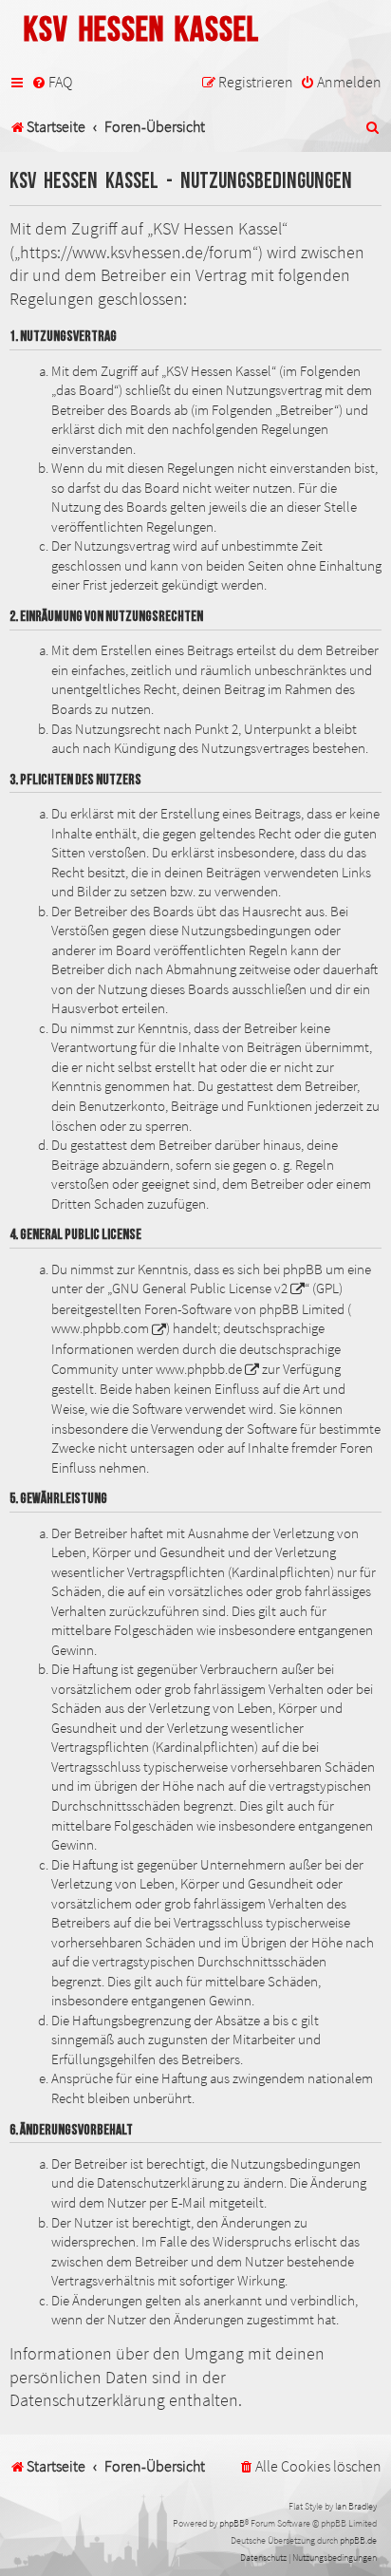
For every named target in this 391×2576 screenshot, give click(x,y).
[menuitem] (52, 83)
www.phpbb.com (100, 1328)
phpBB (232, 2523)
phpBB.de (358, 2540)
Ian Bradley (356, 2506)
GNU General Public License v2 (200, 1288)
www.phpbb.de (199, 1369)
